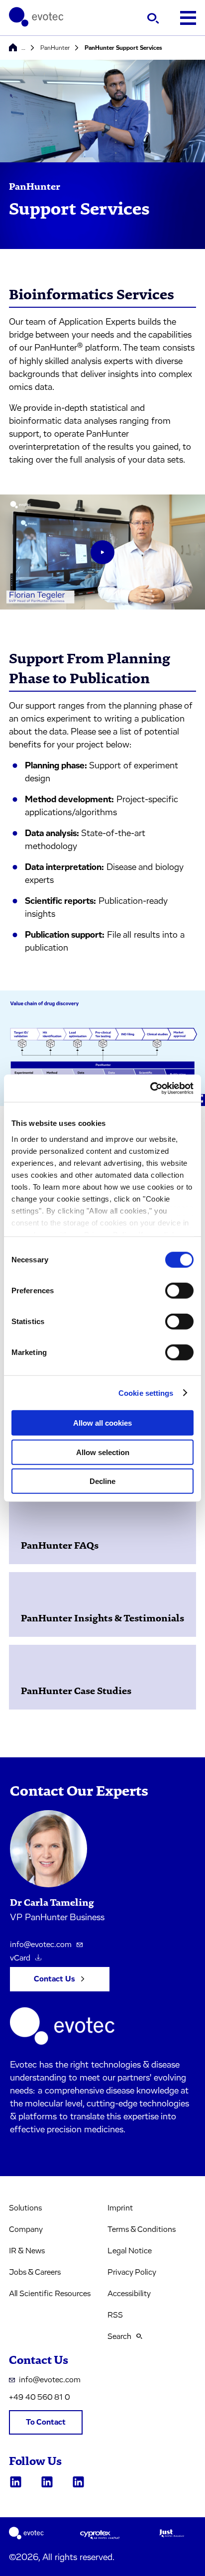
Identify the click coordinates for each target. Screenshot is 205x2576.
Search (119, 2336)
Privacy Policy (132, 2272)
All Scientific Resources (50, 2294)
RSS (115, 2315)
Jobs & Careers (35, 2272)
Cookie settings (146, 1393)
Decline (102, 1481)
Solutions (25, 2208)
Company (26, 2229)
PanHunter (55, 48)
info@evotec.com (41, 1945)
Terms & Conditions (142, 2229)
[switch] (179, 1291)
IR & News (27, 2251)
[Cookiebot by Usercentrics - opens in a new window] (150, 1088)
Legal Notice (130, 2251)
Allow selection (103, 1452)
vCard (20, 1958)
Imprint (120, 2208)
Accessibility (129, 2294)
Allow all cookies (102, 1423)
